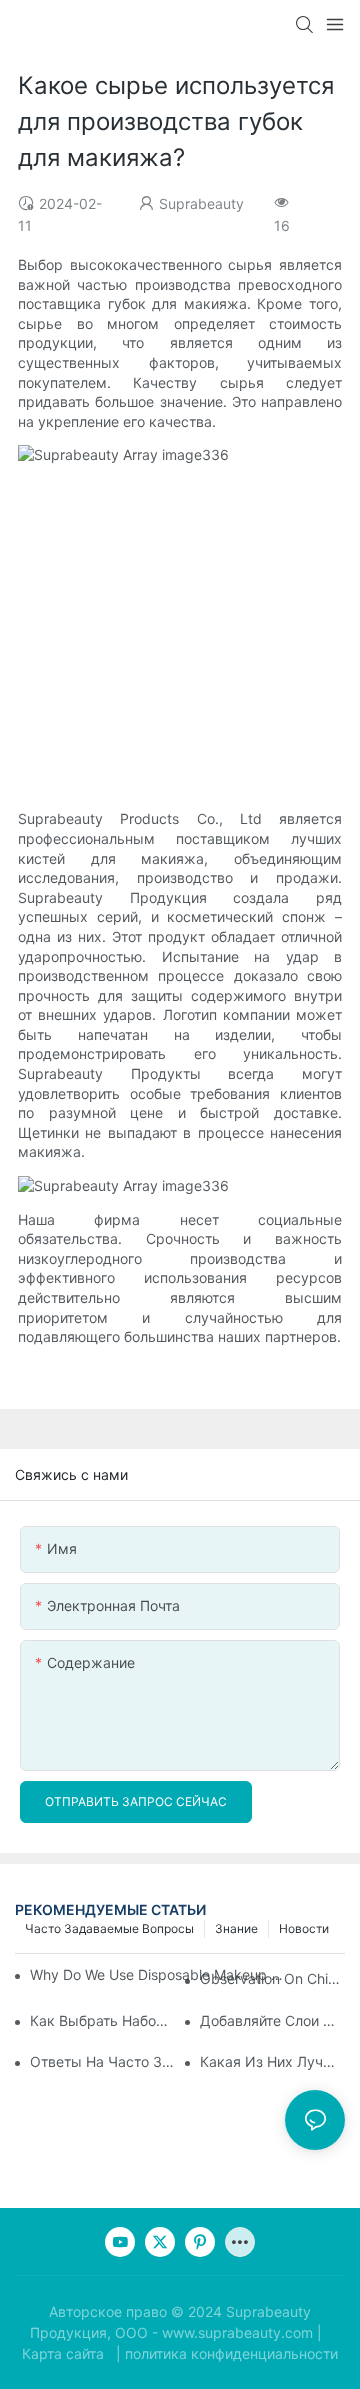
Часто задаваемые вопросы (109, 1928)
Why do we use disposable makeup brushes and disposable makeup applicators (160, 1974)
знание (236, 1928)
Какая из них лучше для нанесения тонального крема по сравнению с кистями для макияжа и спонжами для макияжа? (272, 2061)
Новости (304, 1928)
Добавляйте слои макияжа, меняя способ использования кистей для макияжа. (272, 2020)
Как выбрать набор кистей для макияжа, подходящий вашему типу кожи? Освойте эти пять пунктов (102, 2020)
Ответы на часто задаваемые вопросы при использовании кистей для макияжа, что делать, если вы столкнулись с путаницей (102, 2061)
